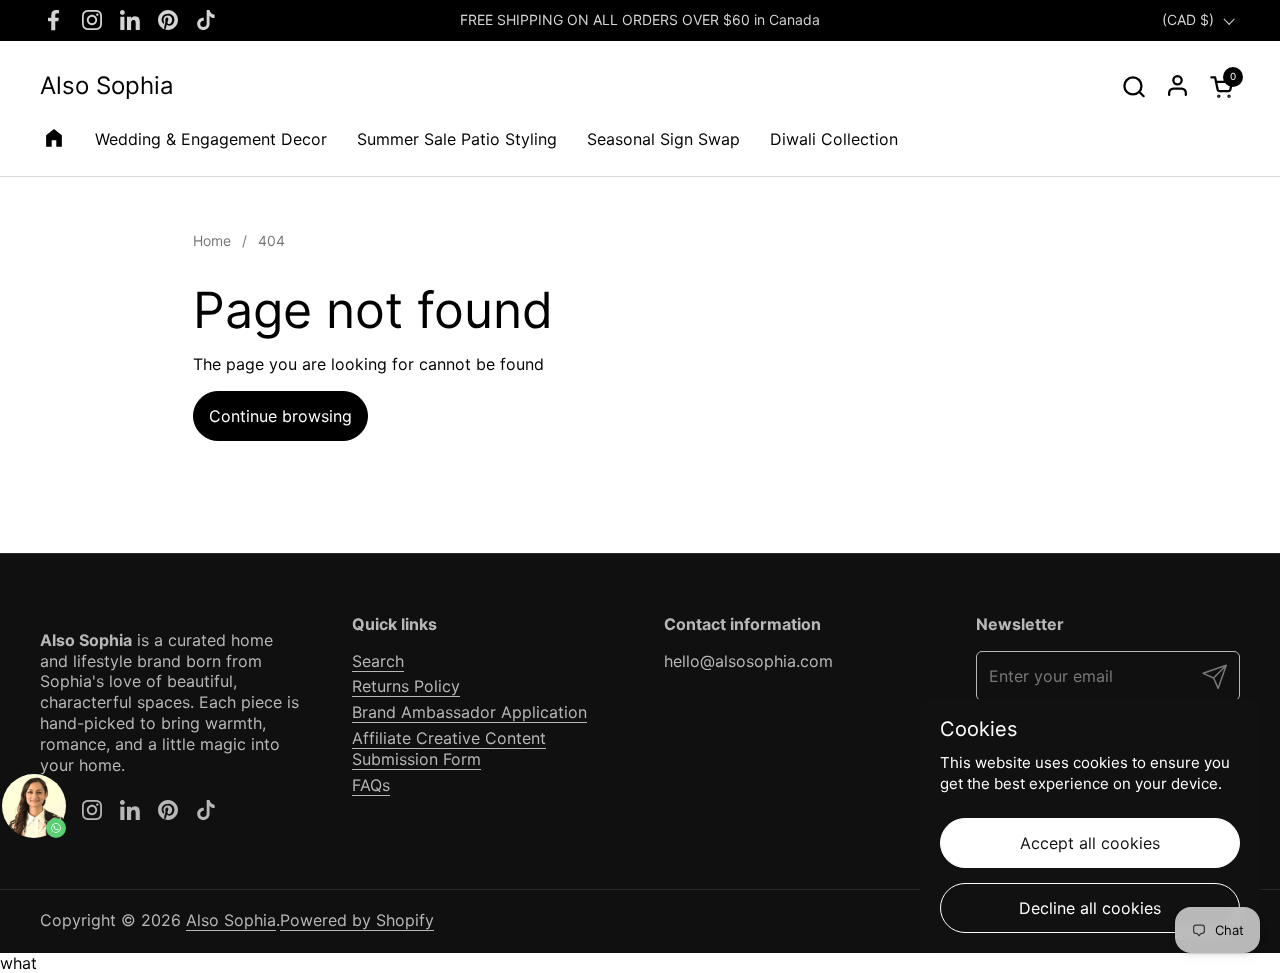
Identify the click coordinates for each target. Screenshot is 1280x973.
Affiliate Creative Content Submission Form (449, 748)
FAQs (371, 785)
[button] (1133, 86)
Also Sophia (107, 86)
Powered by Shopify (357, 920)
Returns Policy (406, 686)
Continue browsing (280, 416)
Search (378, 661)
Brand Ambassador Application (469, 712)
